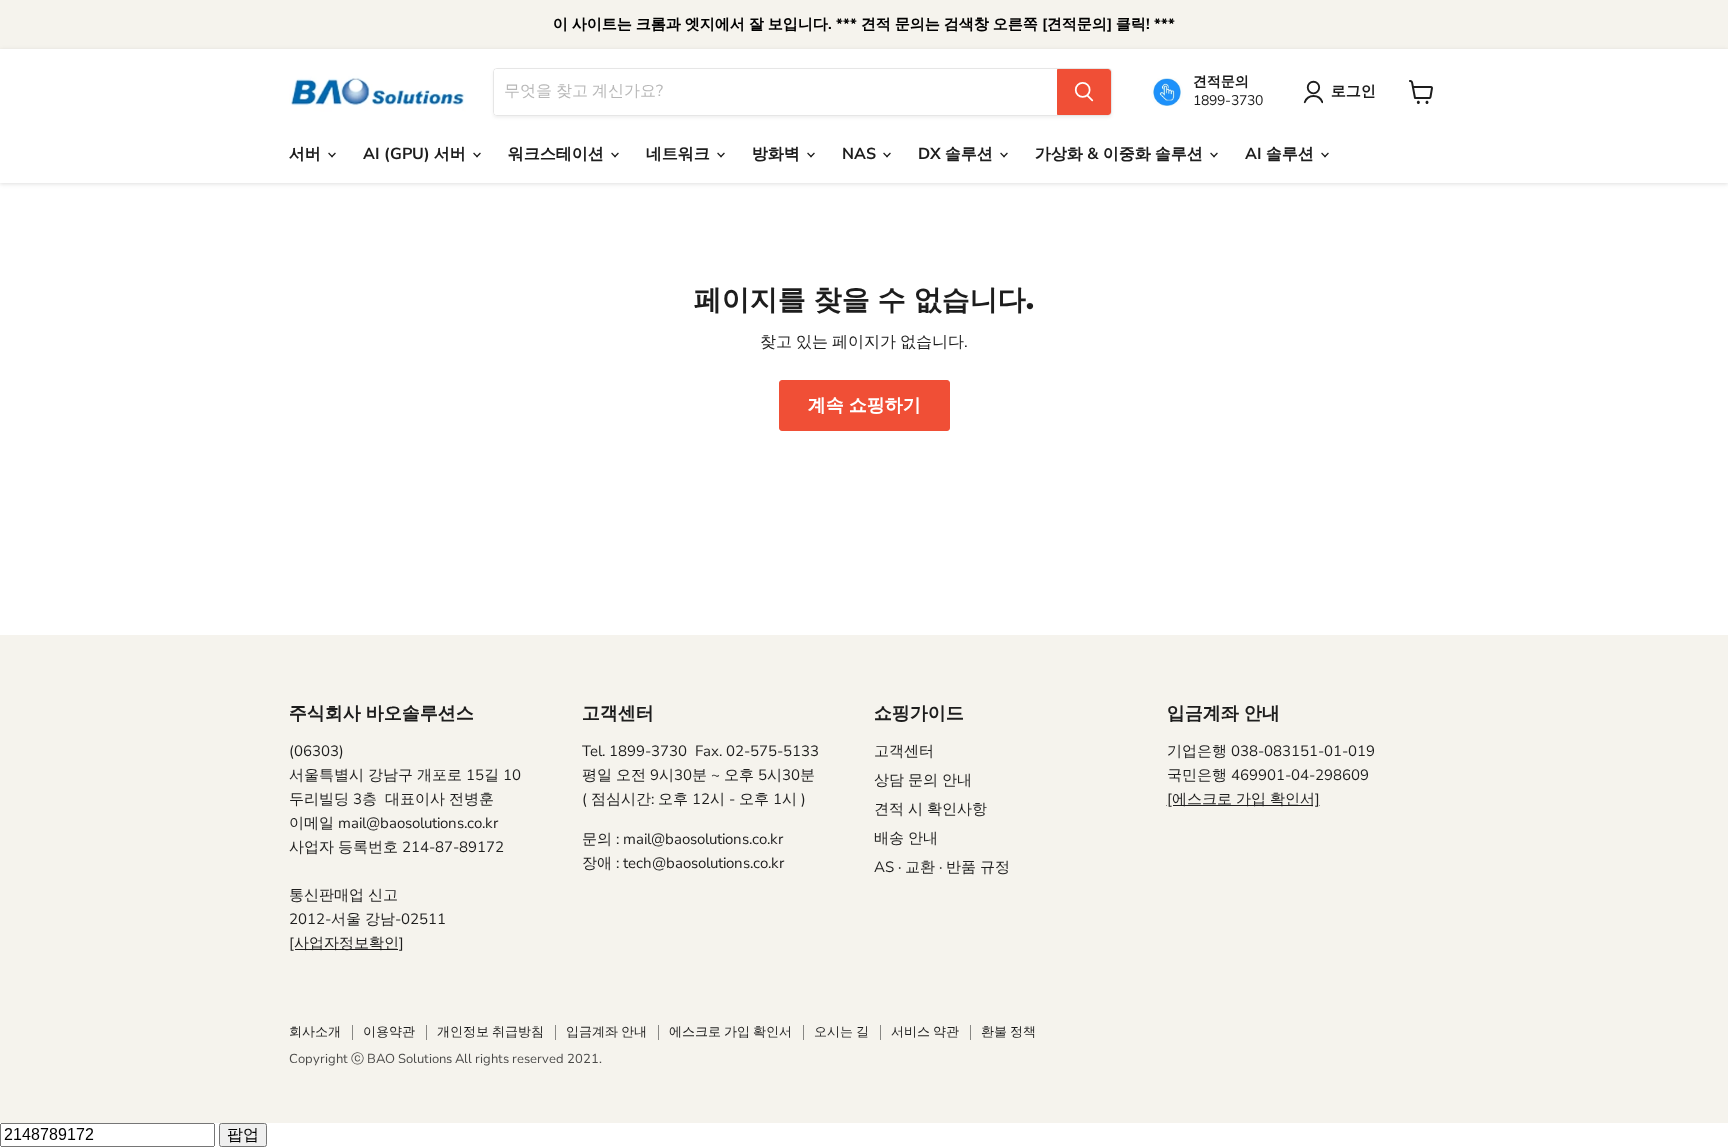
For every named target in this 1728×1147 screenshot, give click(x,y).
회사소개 (315, 1032)
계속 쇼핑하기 (864, 405)
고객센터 (904, 751)
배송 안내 (906, 838)
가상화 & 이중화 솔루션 (1121, 154)
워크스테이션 (558, 154)
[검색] (1084, 92)
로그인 (1353, 91)
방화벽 (778, 154)
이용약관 (389, 1032)
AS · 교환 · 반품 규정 (942, 867)
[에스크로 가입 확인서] (1243, 799)
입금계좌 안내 (606, 1032)
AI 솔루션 (1281, 154)
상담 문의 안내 (923, 780)
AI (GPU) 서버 (416, 154)
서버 (307, 154)
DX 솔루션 (957, 154)
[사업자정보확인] (346, 943)
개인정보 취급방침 (490, 1032)
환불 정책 (1008, 1032)
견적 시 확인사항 (930, 809)
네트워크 (680, 154)
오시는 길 (841, 1032)
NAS (861, 154)
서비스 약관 (925, 1032)
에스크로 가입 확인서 (730, 1032)
